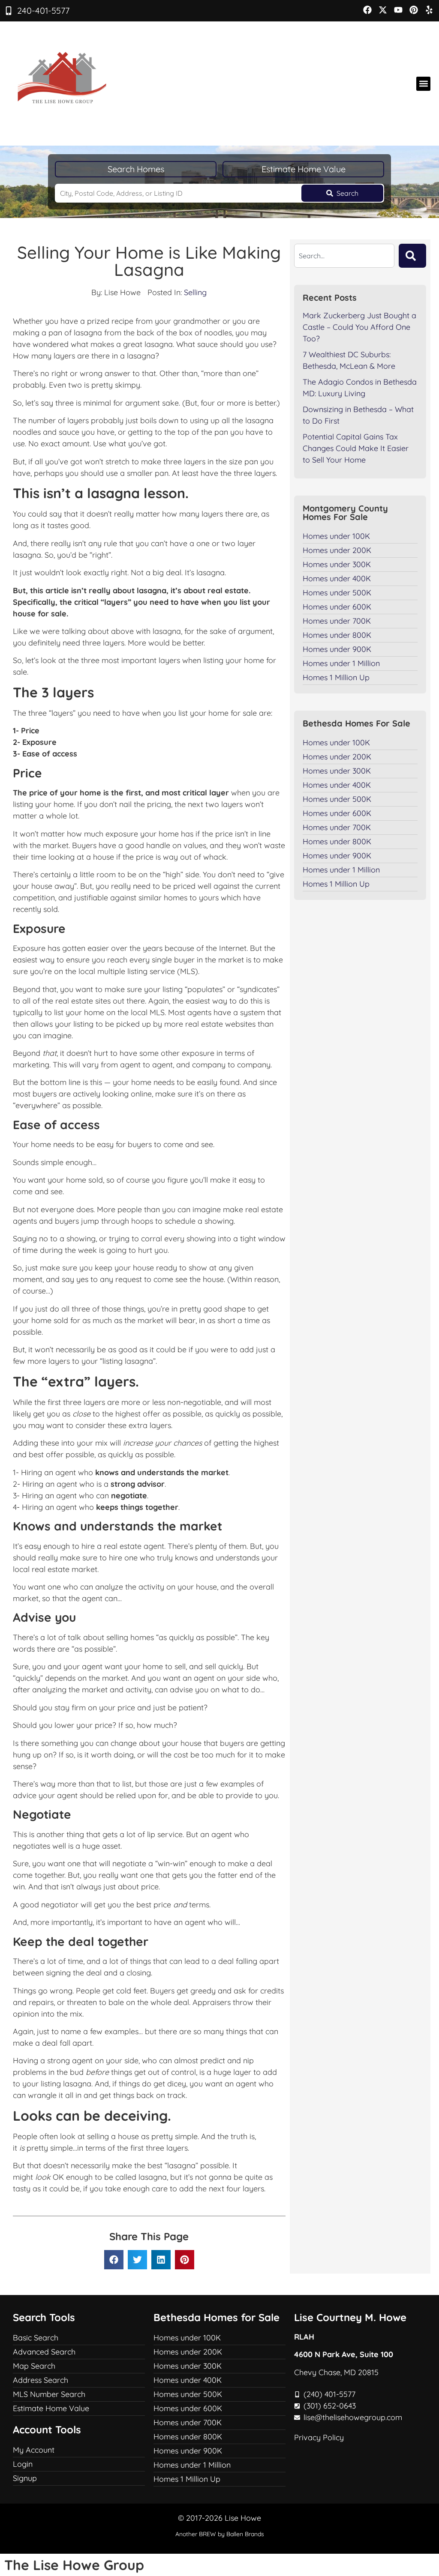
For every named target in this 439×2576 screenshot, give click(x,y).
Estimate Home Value (304, 169)
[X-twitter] (383, 10)
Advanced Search (44, 2352)
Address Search (41, 2380)
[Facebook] (367, 10)
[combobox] (344, 256)
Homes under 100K (336, 536)
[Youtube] (398, 10)
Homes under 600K (337, 607)
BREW (207, 2534)
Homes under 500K (337, 593)
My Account (34, 2450)
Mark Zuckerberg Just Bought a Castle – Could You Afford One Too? (359, 327)
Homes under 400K (337, 578)
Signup (25, 2478)
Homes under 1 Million (341, 663)
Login (23, 2464)
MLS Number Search (49, 2394)
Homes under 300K (337, 564)
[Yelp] (429, 10)
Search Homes (136, 169)
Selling (195, 292)
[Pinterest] (414, 10)
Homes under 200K (337, 550)
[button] (423, 84)
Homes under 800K (337, 635)
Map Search (34, 2366)
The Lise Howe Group (74, 2565)
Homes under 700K (337, 621)
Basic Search (36, 2338)
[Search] (412, 256)
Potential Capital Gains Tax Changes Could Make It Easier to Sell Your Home (356, 448)
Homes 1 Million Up (336, 677)
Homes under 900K (337, 649)
